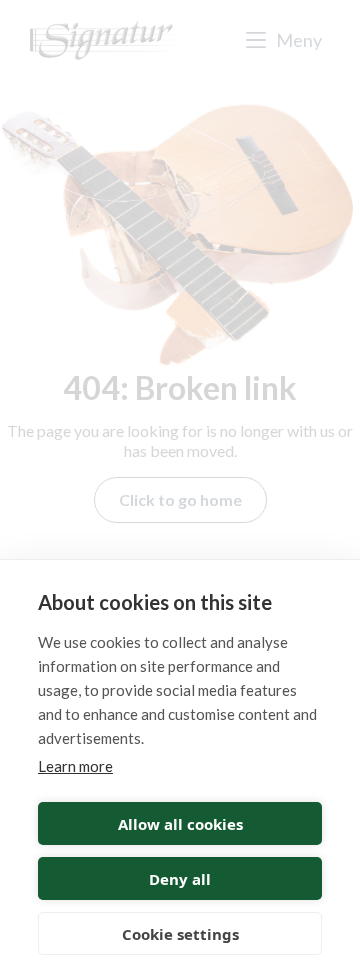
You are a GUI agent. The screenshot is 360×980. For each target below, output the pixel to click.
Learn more (75, 766)
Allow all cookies (180, 824)
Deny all (180, 879)
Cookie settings (180, 934)
